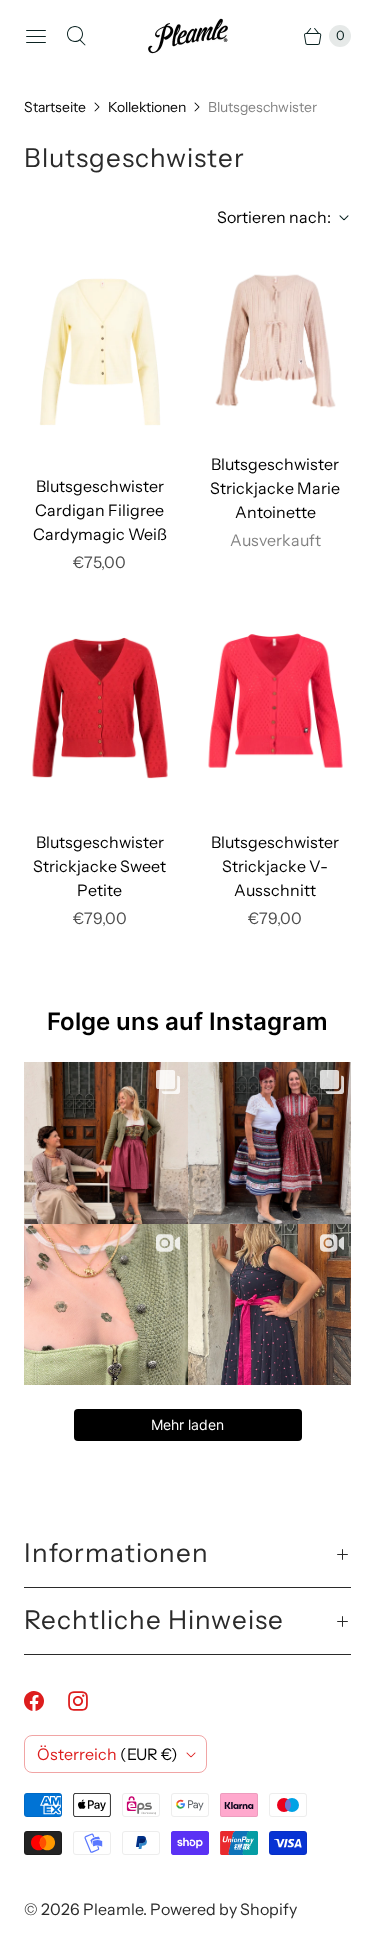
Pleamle (113, 1909)
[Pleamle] (188, 36)
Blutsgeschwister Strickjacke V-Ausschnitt (275, 866)
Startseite (55, 107)
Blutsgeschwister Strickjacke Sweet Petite (99, 866)
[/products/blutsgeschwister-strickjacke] (276, 708)
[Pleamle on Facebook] (46, 1701)
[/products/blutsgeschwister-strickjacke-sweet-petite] (100, 708)
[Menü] (36, 36)
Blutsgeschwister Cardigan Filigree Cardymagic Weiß (100, 510)
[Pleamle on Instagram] (90, 1701)
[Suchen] (76, 36)
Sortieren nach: (268, 217)
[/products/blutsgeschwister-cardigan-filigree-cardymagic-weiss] (100, 352)
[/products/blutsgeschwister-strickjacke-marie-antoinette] (276, 340)
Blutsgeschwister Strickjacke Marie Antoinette (275, 488)
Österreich (107, 1754)
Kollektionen (147, 107)
